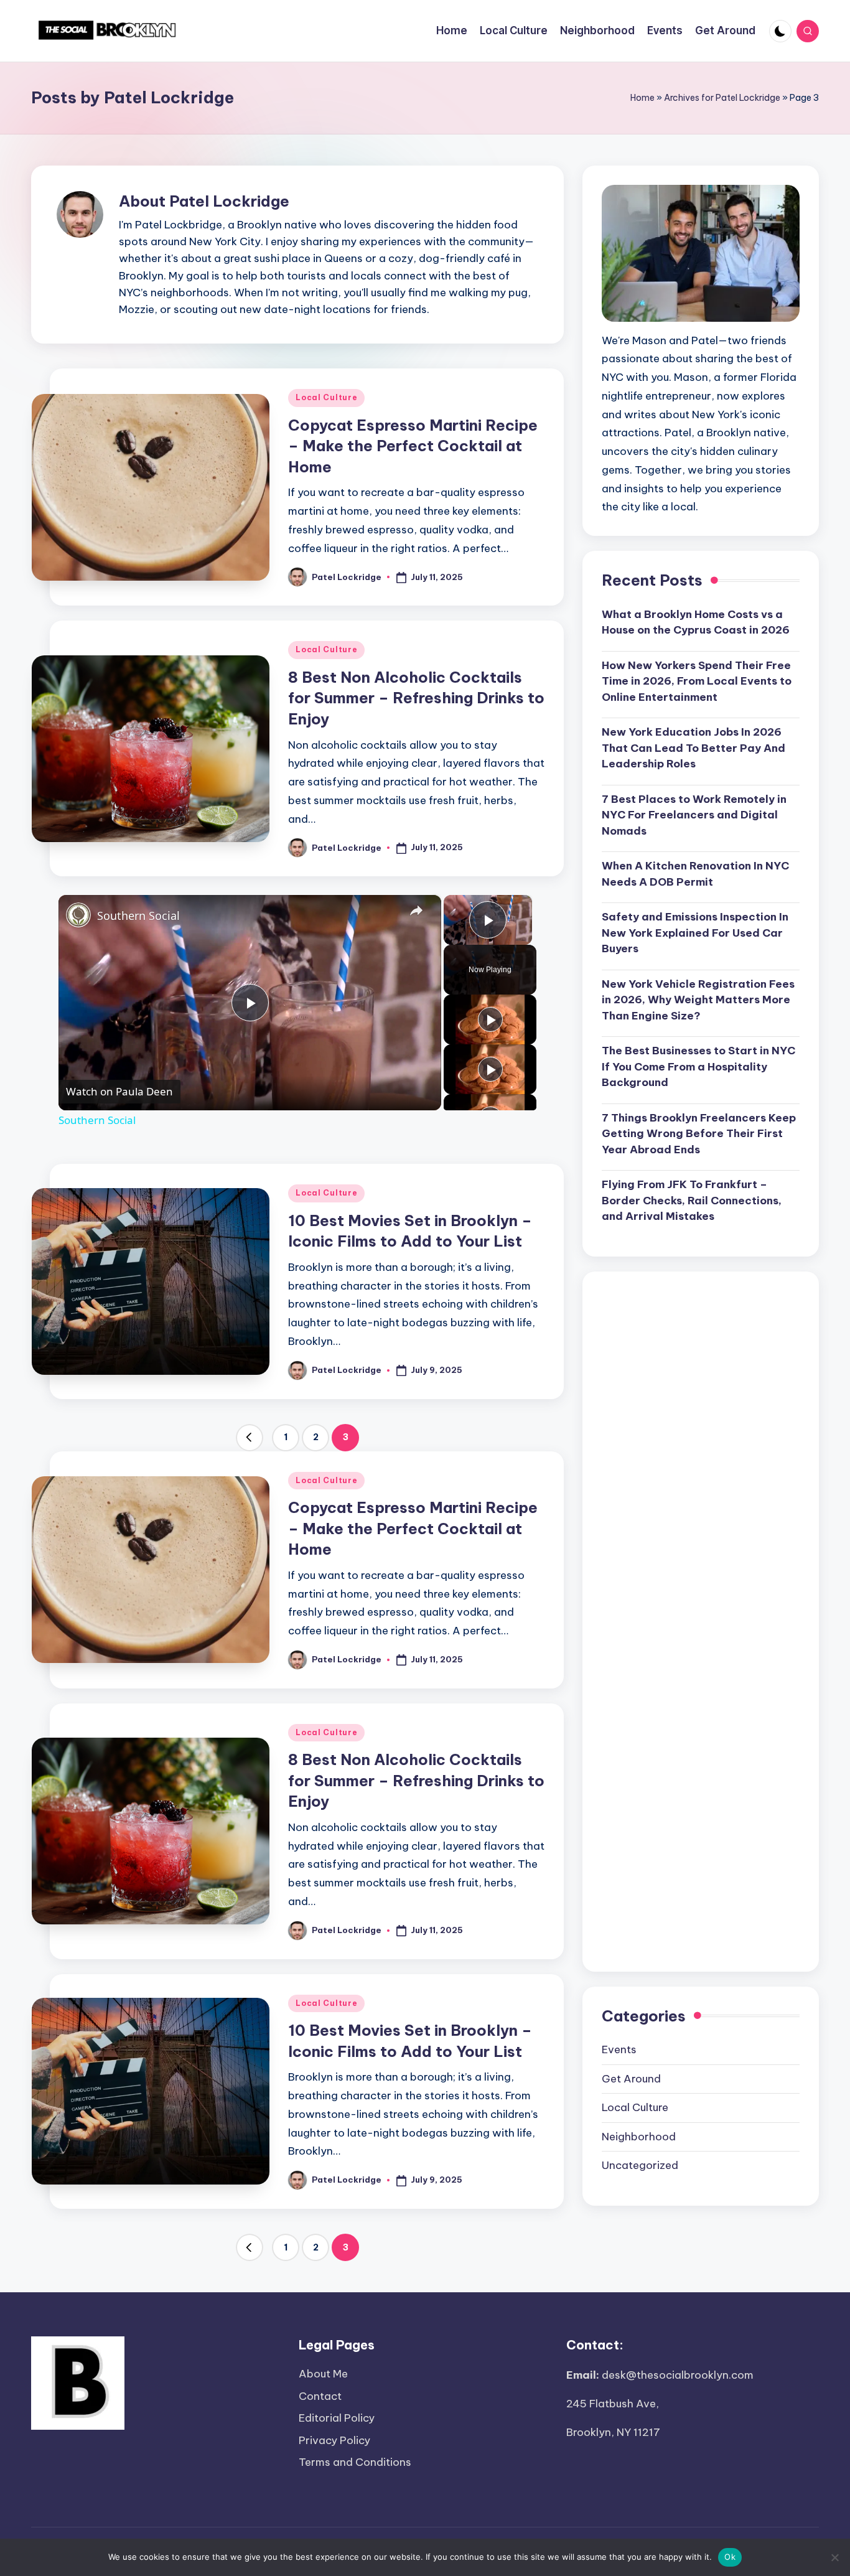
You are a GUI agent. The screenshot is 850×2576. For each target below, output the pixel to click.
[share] (416, 911)
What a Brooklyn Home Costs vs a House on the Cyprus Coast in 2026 (696, 622)
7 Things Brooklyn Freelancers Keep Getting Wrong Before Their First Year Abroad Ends (699, 1134)
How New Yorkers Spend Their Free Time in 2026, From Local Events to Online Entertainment (697, 681)
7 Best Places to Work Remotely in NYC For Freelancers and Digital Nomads (694, 815)
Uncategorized (640, 2165)
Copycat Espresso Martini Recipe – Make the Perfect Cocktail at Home (413, 446)
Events (619, 2049)
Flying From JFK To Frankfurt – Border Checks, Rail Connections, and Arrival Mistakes (692, 1200)
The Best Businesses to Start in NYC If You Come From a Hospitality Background (698, 1066)
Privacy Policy (334, 2440)
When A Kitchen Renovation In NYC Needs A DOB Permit (695, 874)
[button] (250, 1438)
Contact (320, 2396)
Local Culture (326, 397)
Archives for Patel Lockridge (722, 98)
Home (642, 98)
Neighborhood (639, 2137)
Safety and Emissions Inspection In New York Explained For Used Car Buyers (695, 933)
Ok (730, 2557)
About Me (323, 2374)
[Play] (490, 1019)
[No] (834, 2557)
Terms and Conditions (355, 2462)
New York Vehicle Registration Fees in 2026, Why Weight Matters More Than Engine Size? (698, 1000)
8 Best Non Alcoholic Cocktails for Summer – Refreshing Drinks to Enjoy (416, 698)
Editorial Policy (337, 2418)
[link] (78, 915)
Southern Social (138, 916)
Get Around (631, 2079)
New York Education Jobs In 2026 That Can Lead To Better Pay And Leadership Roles (694, 748)
